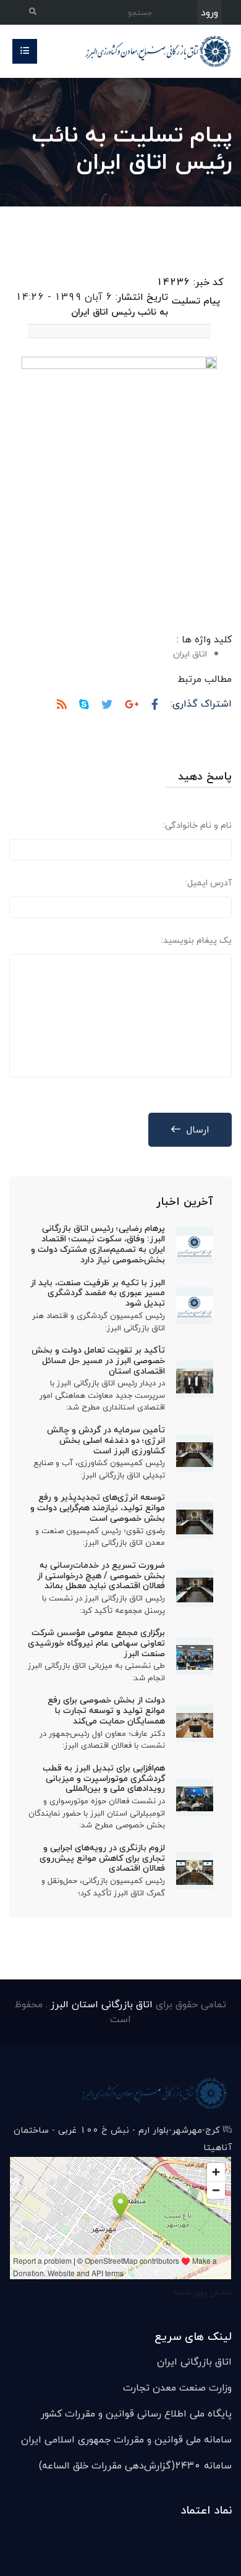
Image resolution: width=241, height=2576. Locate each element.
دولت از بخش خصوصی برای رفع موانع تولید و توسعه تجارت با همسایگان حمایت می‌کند (106, 1710)
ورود (209, 12)
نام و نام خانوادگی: (197, 825)
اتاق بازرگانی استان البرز (100, 2004)
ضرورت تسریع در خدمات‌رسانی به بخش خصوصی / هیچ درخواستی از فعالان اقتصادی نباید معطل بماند (101, 1575)
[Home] (154, 50)
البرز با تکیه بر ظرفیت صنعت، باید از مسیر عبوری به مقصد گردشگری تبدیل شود (98, 1293)
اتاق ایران (190, 654)
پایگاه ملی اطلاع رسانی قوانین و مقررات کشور (136, 2413)
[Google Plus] (132, 705)
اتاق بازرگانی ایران (194, 2361)
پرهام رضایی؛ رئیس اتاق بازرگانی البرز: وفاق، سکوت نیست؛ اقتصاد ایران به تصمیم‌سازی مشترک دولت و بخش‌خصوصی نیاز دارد (98, 1243)
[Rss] (62, 705)
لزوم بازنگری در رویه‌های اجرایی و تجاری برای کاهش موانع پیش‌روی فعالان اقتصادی (102, 1858)
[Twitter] (107, 705)
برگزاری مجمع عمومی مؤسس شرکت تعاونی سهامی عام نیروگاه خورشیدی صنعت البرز (96, 1643)
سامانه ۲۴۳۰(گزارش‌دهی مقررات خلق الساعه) (135, 2465)
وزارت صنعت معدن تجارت (177, 2387)
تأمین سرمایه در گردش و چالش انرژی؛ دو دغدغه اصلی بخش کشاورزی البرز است (106, 1440)
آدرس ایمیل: (209, 882)
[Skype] (84, 705)
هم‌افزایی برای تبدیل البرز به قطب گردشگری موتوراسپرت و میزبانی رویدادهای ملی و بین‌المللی (104, 1778)
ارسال (198, 1129)
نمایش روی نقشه (202, 2292)
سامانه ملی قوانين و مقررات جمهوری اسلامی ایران (126, 2439)
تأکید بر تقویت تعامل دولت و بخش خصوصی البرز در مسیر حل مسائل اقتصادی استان (98, 1360)
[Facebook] (155, 705)
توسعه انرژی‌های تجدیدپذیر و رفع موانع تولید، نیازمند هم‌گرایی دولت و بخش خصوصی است (98, 1507)
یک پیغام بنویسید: (197, 940)
